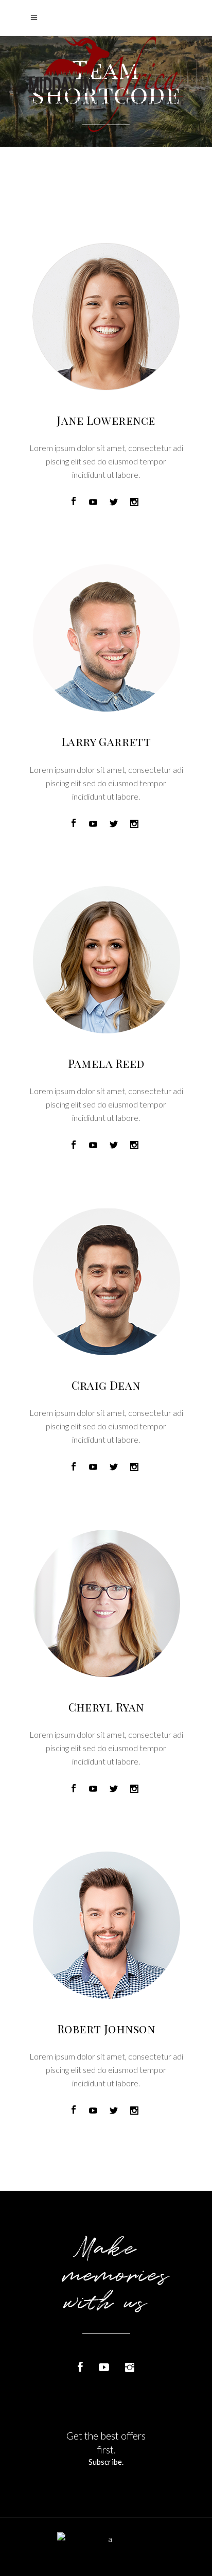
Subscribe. (106, 2462)
